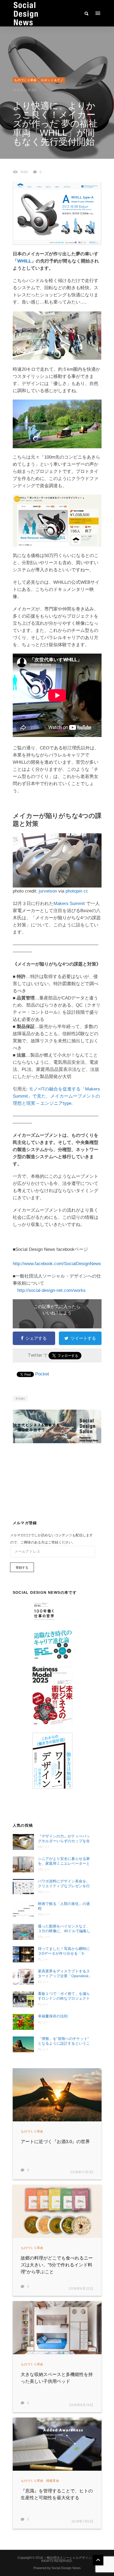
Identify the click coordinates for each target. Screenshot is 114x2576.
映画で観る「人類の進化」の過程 (64, 1906)
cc (86, 891)
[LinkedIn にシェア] (88, 1374)
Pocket (42, 1374)
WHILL (24, 261)
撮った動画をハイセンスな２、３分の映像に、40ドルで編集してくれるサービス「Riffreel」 (64, 1929)
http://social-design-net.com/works (51, 1290)
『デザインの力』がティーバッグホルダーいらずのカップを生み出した (64, 1839)
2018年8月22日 (81, 2289)
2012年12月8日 (25, 90)
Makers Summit (69, 904)
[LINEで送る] (73, 1374)
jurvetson (48, 891)
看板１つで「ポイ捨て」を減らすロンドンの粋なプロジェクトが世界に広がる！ (64, 1996)
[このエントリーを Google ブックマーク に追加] (52, 1374)
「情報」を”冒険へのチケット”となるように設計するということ (64, 2041)
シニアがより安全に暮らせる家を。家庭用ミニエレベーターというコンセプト (64, 1861)
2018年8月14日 (81, 2405)
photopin (74, 891)
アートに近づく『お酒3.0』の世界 (55, 2142)
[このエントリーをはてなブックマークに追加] (58, 1374)
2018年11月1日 (82, 2172)
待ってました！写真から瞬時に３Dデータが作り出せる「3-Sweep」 (64, 1951)
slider (21, 1399)
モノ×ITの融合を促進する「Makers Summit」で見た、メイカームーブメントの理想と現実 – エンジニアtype (56, 1096)
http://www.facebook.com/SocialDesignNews (57, 1264)
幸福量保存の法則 (53, 2016)
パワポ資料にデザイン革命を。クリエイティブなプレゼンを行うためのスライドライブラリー (64, 1884)
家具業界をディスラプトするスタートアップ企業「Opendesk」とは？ (65, 1974)
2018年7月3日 (82, 2522)
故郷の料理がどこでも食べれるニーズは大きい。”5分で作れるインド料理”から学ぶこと (57, 2265)
